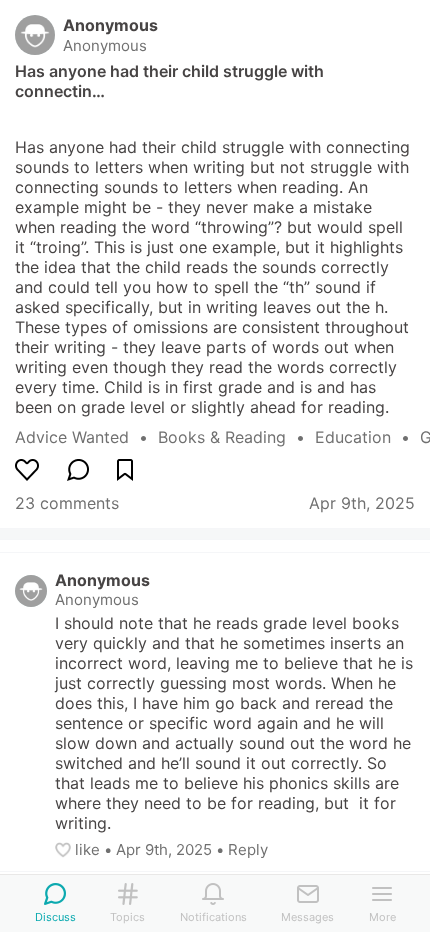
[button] (65, 850)
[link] (86, 437)
